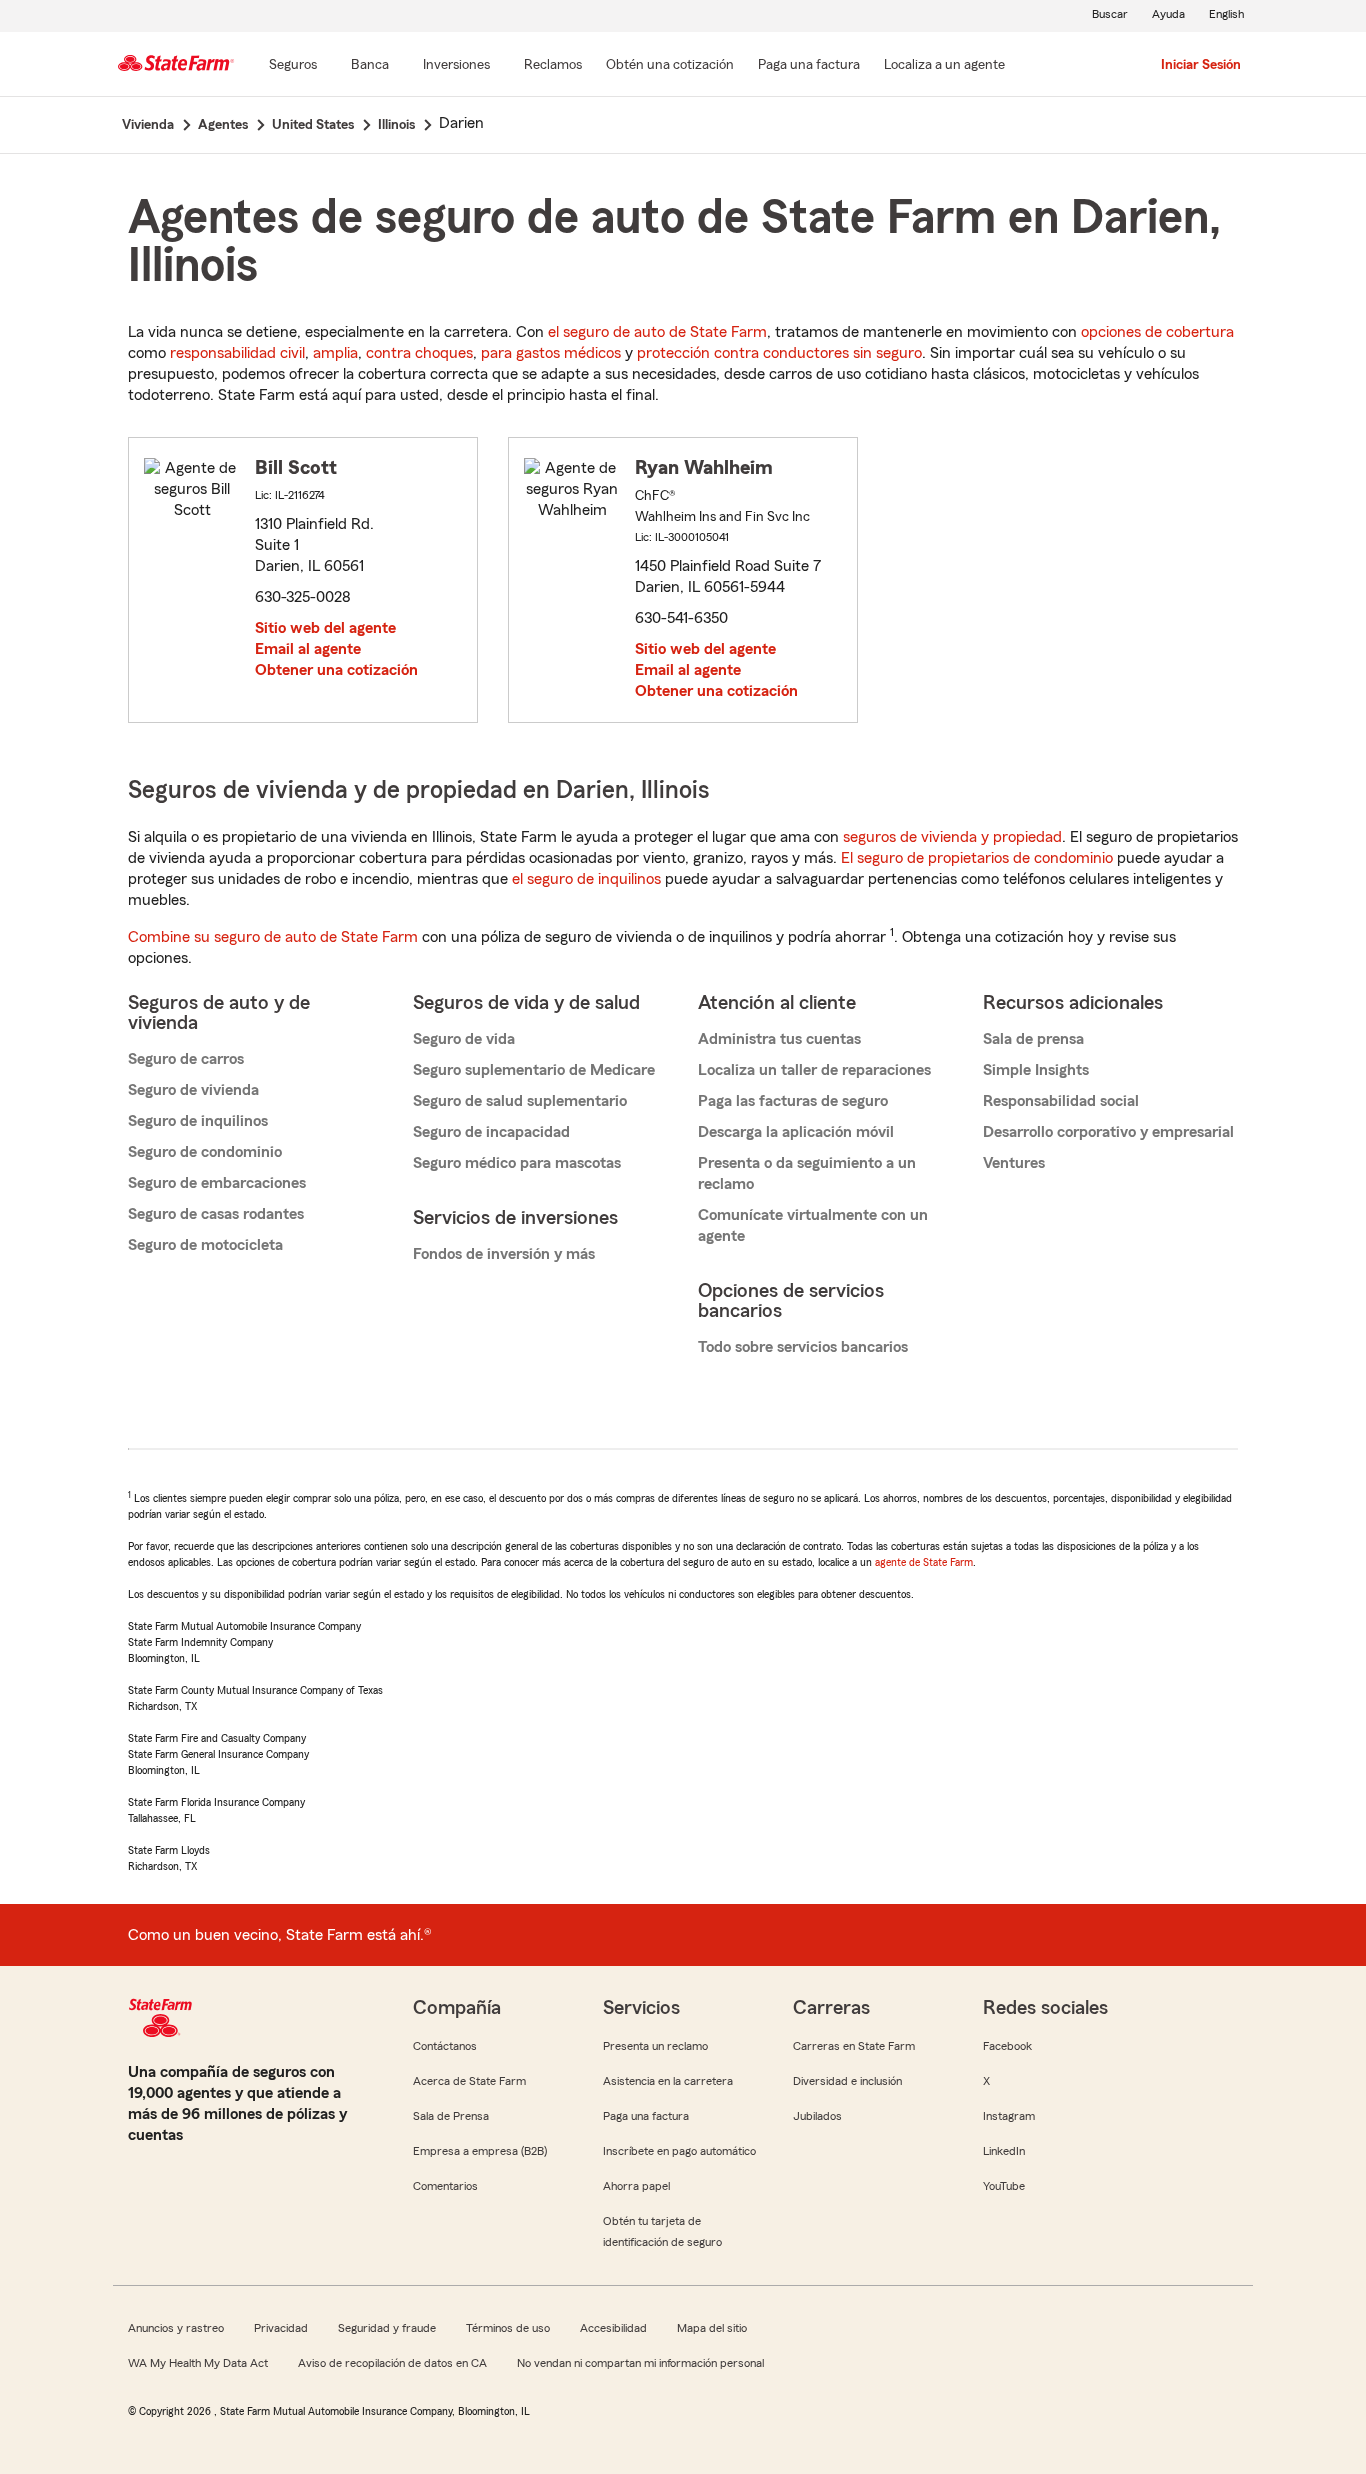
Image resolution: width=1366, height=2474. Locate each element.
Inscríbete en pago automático (679, 2151)
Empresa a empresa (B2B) (480, 2151)
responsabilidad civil (237, 353)
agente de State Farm (924, 1562)
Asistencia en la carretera (668, 2081)
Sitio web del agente (325, 628)
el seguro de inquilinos (586, 879)
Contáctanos (445, 2046)
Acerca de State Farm (469, 2081)
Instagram (1009, 2116)
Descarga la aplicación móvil (796, 1132)
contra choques (419, 353)
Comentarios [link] (445, 2186)
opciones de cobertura (1157, 332)
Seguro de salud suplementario (520, 1101)
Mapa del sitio (712, 2328)
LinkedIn (1004, 2151)
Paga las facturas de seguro (793, 1101)
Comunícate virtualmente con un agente (813, 1225)
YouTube (1004, 2186)
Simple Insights (1036, 1070)
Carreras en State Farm (854, 2046)
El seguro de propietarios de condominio (977, 858)
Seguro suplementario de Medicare (534, 1070)
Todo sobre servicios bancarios (803, 1347)
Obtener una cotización (336, 670)
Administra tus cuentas (779, 1039)
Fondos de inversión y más (504, 1254)
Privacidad (281, 2328)
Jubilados (817, 2116)
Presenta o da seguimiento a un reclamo (807, 1173)
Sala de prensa (1033, 1039)
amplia (335, 353)
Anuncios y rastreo (176, 2328)
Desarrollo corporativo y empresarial (1108, 1132)
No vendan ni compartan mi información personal (640, 2363)
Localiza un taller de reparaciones (814, 1070)
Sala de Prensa (451, 2116)
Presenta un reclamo (655, 2046)
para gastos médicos (551, 353)
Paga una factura (646, 2116)
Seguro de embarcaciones (217, 1183)
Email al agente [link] (308, 649)
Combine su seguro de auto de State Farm (273, 937)
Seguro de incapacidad (491, 1132)
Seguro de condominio (205, 1152)
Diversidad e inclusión (847, 2081)
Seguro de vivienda (193, 1090)
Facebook (1007, 2046)
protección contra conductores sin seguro (779, 353)
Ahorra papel (636, 2186)
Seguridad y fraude (387, 2328)
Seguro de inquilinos (198, 1121)
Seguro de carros (186, 1059)
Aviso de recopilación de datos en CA (392, 2363)
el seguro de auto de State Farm (657, 332)
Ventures (1014, 1163)
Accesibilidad (613, 2328)
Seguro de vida (464, 1039)
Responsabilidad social (1061, 1101)
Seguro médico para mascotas (517, 1163)
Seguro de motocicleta (205, 1245)
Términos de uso (508, 2328)
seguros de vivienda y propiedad (952, 837)
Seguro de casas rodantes (216, 1214)
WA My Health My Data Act (198, 2363)
